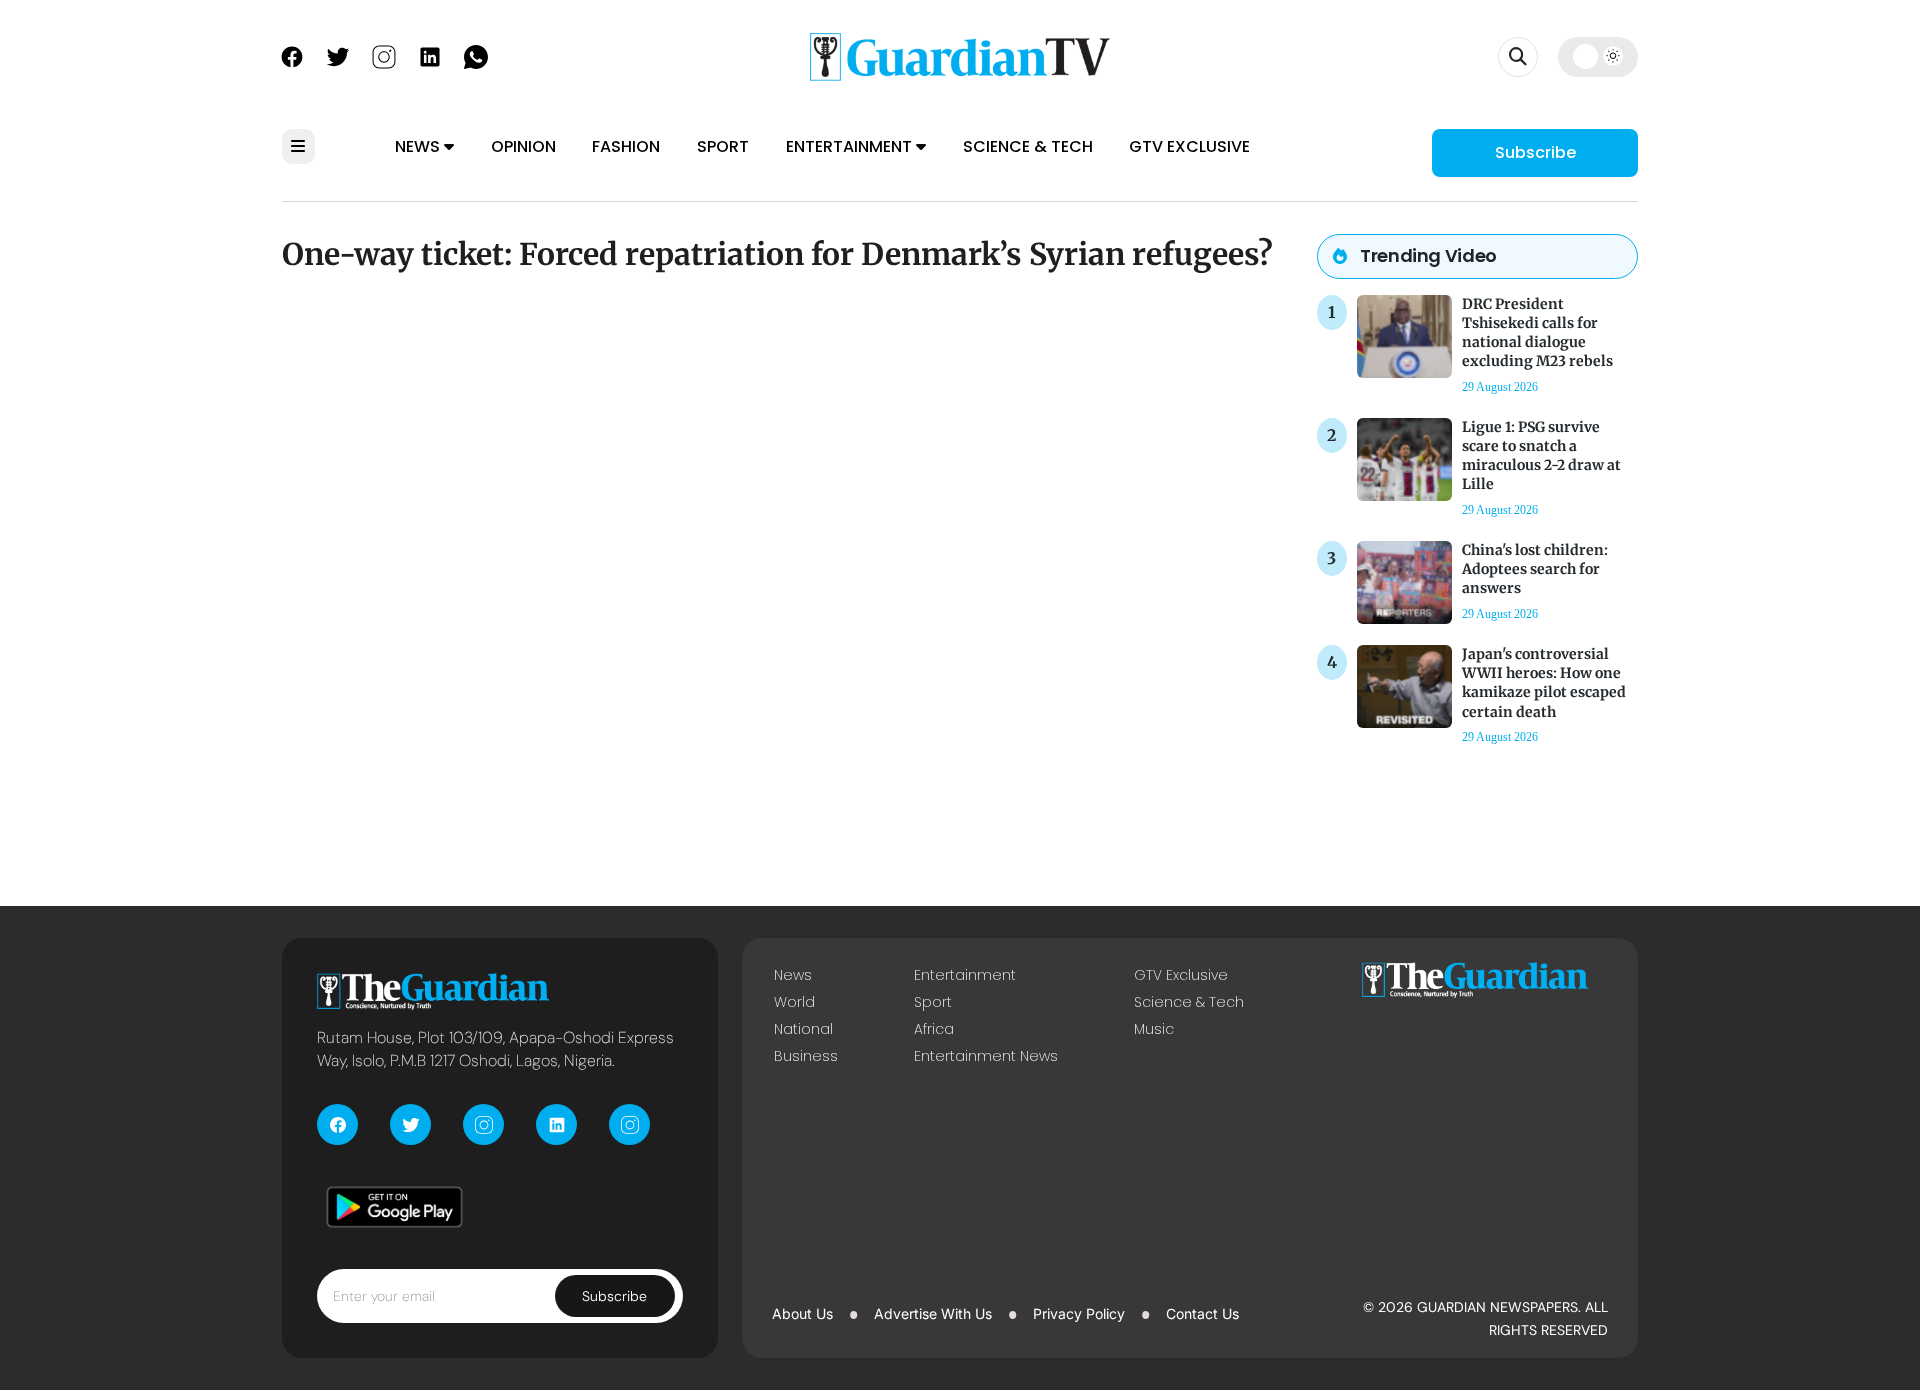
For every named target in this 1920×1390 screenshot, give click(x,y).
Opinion (523, 146)
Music (1154, 1029)
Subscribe (1535, 152)
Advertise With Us (933, 1313)
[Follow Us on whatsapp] (476, 55)
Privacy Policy (1079, 1313)
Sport (723, 146)
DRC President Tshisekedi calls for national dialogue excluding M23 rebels (1537, 333)
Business (806, 1056)
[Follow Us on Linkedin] (430, 55)
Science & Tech (1028, 146)
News (419, 146)
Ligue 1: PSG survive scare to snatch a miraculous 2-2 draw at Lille (1541, 456)
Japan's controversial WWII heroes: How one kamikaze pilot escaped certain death (1544, 683)
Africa (934, 1029)
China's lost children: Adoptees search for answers (1535, 569)
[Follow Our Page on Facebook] (292, 55)
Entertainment (851, 146)
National (803, 1029)
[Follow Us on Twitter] (338, 55)
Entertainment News (986, 1056)
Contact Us (1202, 1313)
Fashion (626, 146)
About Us (802, 1313)
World (794, 1002)
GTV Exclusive (1189, 146)
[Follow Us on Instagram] (384, 55)
